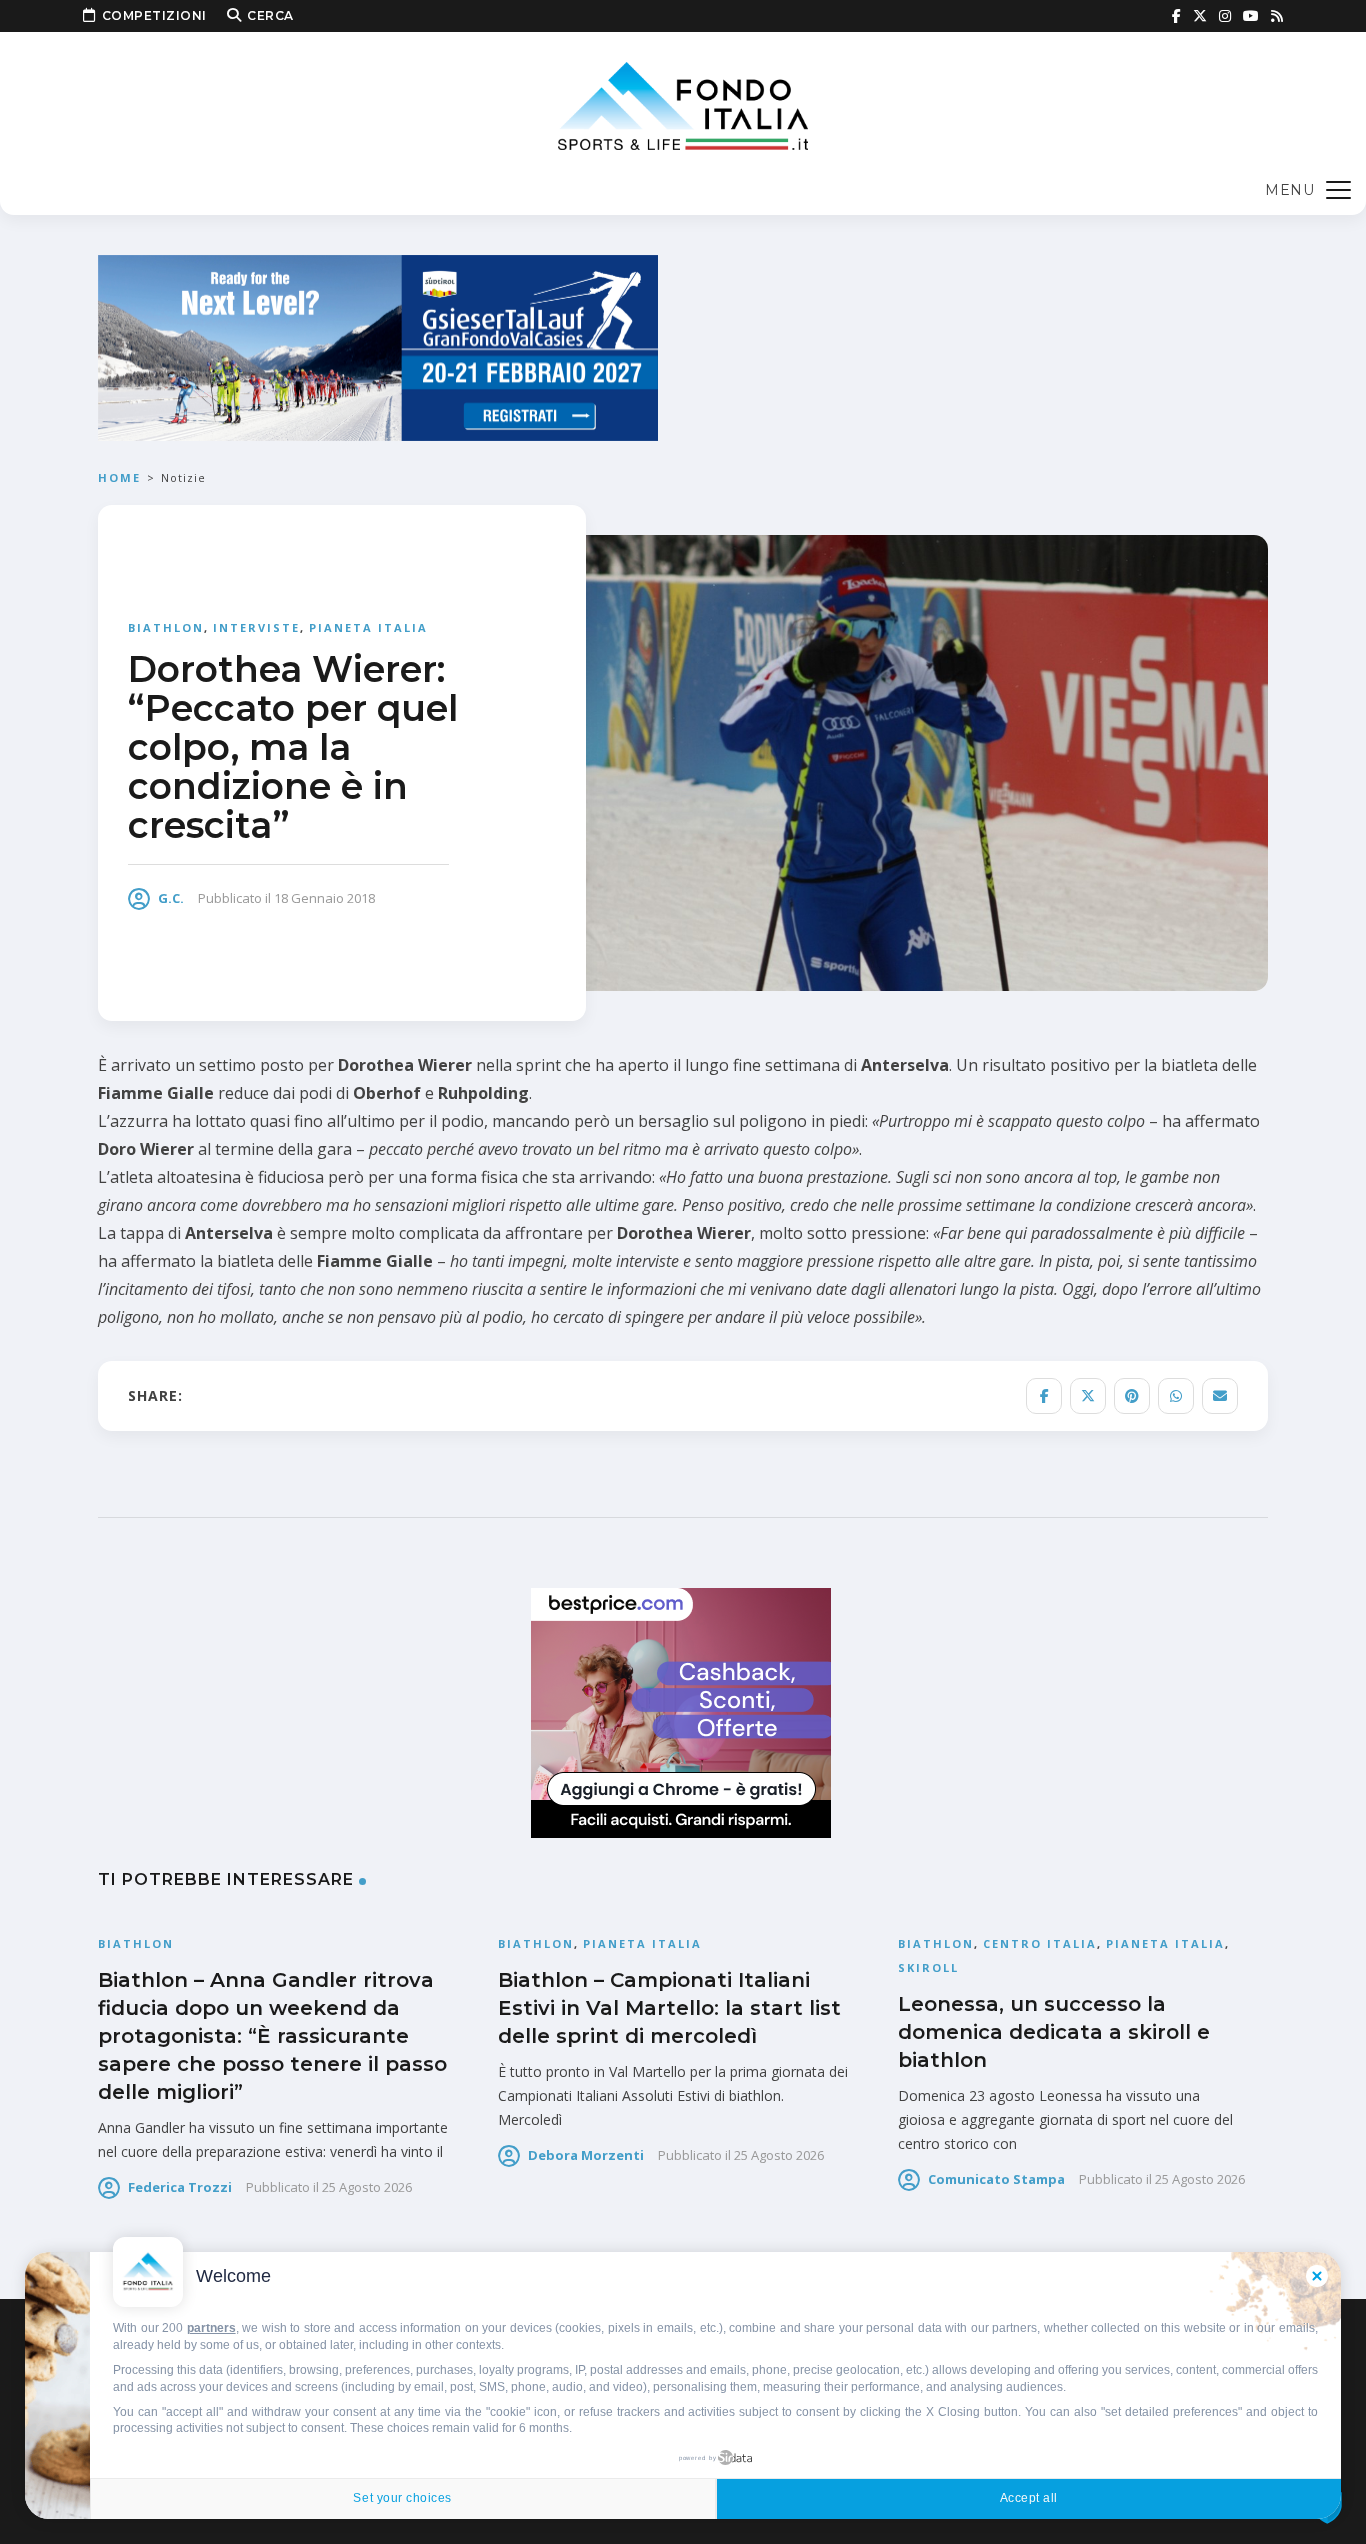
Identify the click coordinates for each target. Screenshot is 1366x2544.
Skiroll (928, 1967)
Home (119, 477)
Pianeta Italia (368, 627)
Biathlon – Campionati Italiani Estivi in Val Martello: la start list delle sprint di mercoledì (669, 2008)
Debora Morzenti (586, 2155)
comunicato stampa (996, 2179)
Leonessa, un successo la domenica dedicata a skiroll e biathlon (1054, 2032)
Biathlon (166, 627)
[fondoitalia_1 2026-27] (378, 346)
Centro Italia (1040, 1943)
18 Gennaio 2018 (324, 898)
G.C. (171, 898)
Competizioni (154, 15)
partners (211, 2328)
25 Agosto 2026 (367, 2187)
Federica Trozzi (180, 2187)
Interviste (256, 627)
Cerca (270, 15)
